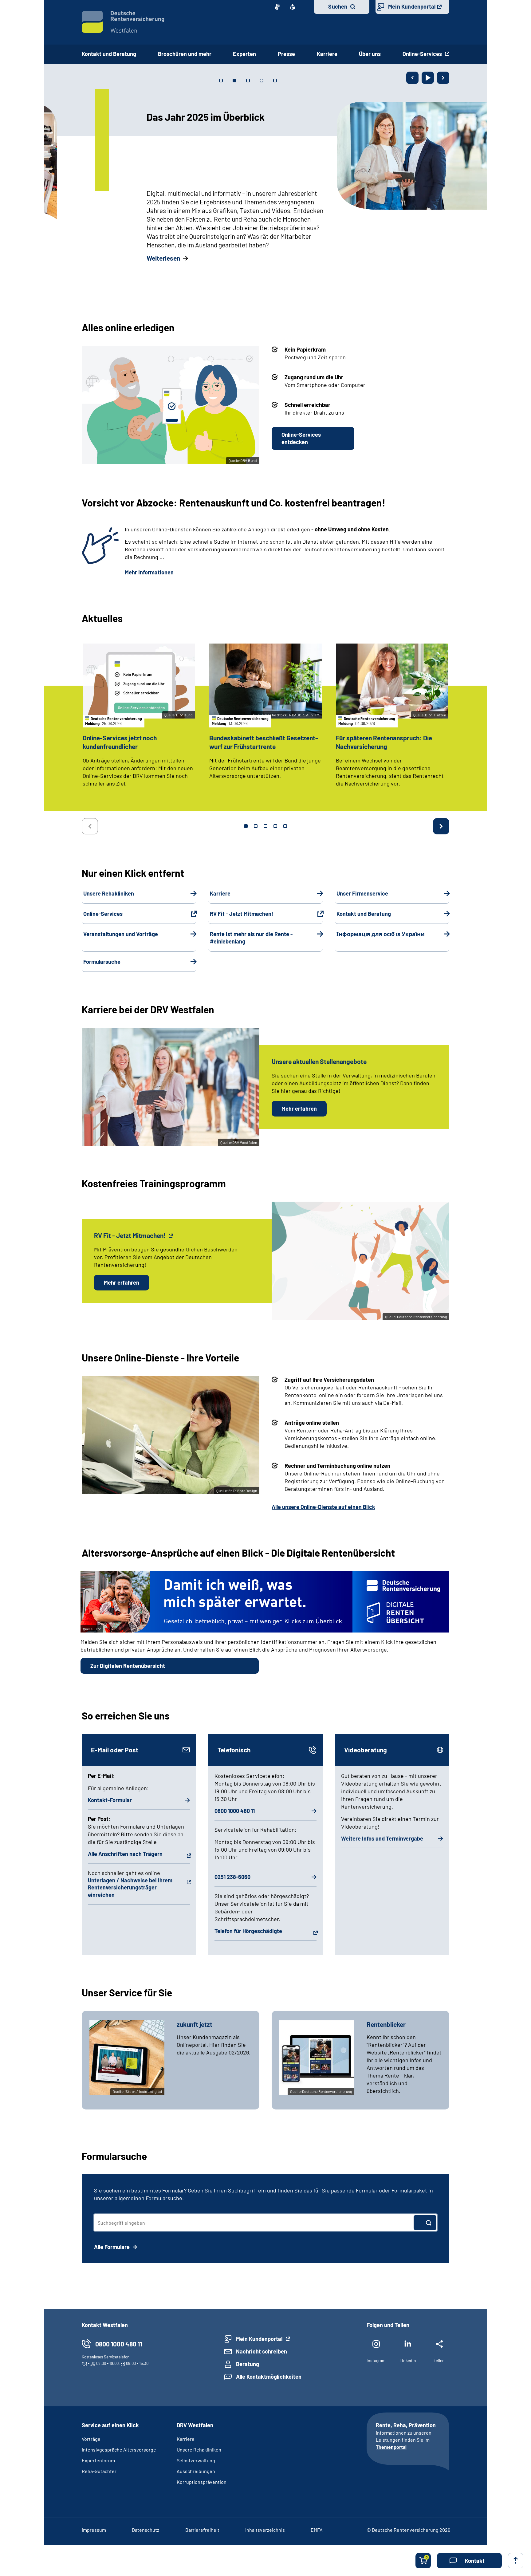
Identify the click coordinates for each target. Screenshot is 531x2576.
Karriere (327, 54)
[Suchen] (425, 2223)
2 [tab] (256, 826)
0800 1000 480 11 (235, 1811)
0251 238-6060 (232, 1877)
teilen (439, 2360)
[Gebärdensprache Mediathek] (277, 7)
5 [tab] (285, 826)
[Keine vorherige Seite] (90, 826)
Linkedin (408, 2360)
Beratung (248, 2364)
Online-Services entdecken (301, 438)
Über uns (370, 54)
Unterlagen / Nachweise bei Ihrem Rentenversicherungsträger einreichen (130, 1887)
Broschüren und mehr (185, 54)
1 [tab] (246, 826)
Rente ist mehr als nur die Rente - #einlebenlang (251, 938)
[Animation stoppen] (428, 78)
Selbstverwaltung (196, 2460)
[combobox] (254, 2223)
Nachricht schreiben (262, 2351)
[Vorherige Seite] (412, 78)
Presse (286, 54)
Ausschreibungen (196, 2471)
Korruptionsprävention (202, 2482)
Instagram (376, 2360)
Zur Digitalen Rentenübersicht (128, 1666)
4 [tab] (275, 826)
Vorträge (91, 2439)
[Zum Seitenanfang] (516, 2561)
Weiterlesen (98, 258)
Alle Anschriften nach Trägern (125, 1854)
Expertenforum (98, 2460)
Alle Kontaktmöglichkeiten (269, 2377)
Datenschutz (146, 2530)
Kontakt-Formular (110, 1800)
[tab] (221, 81)
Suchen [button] (338, 6)
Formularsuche (102, 962)
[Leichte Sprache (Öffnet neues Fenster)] (293, 7)
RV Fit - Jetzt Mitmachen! (242, 914)
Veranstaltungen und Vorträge (121, 934)
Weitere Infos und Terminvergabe (382, 1838)
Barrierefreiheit (202, 2530)
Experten (244, 54)
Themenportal (391, 2447)
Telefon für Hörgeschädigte (248, 1931)
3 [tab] (265, 826)
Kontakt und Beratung (109, 54)
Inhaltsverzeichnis (265, 2530)
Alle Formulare (112, 2247)
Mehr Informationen (149, 572)
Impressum (94, 2530)
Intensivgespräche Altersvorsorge (119, 2450)
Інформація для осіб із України (381, 934)
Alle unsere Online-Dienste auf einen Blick (323, 1507)
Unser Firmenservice (362, 893)
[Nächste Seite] (443, 78)
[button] (469, 2561)
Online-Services (423, 54)
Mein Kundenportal (412, 6)
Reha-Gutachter (99, 2471)
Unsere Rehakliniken (109, 893)
